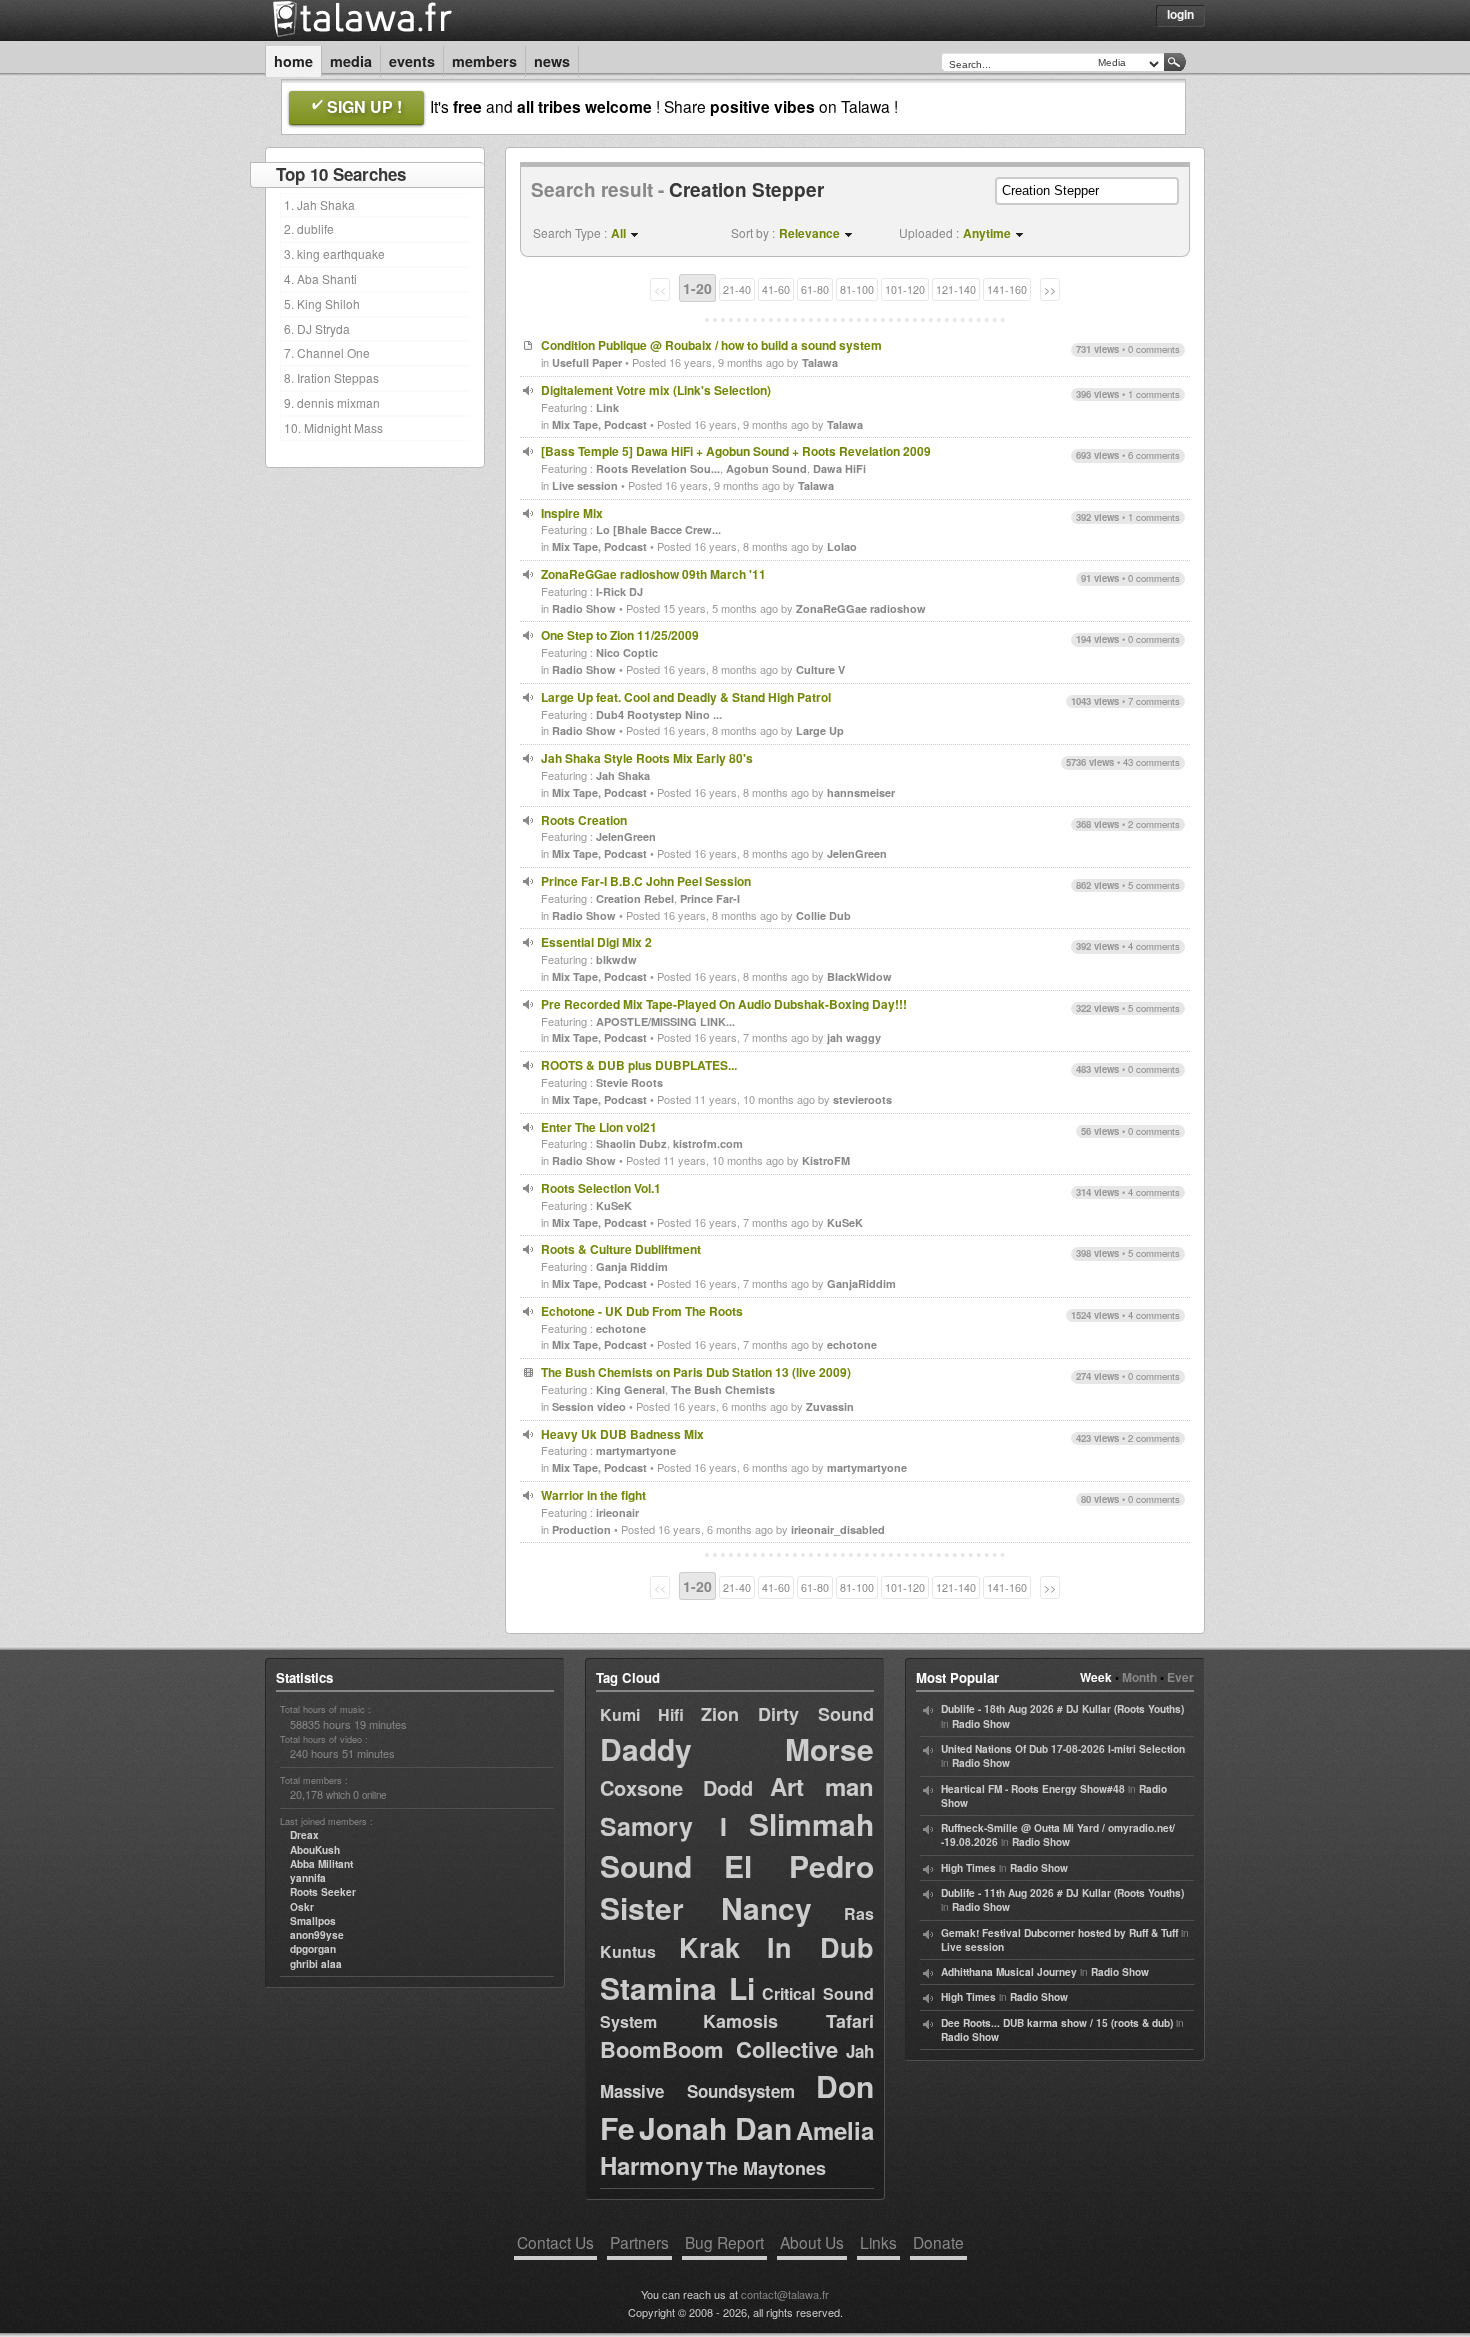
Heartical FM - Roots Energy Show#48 (1033, 1789)
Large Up (820, 730)
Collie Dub (823, 915)
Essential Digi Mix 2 (596, 942)
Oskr (302, 1907)
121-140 (956, 289)
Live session (585, 485)
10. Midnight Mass (333, 427)
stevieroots (862, 1099)
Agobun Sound (766, 468)
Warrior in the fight (593, 1495)
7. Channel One (327, 352)
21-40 (737, 289)
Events (412, 61)
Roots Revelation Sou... (658, 468)
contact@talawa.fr (785, 2294)
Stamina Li (677, 1987)
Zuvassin (830, 1406)
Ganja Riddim (632, 1266)
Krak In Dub (776, 1947)
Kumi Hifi (642, 1714)
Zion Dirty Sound (787, 1714)
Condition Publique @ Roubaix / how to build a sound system (711, 345)
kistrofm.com (708, 1143)
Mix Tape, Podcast (599, 424)
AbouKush (315, 1850)
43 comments (1151, 762)
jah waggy (854, 1037)
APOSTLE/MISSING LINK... (665, 1021)
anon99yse (317, 1935)
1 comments (1154, 394)
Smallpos (313, 1921)
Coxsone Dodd (676, 1787)
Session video (589, 1406)
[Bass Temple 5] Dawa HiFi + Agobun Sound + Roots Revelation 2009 (736, 451)
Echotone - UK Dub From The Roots (642, 1311)
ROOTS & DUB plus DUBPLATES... (639, 1065)
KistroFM (826, 1160)
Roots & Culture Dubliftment (621, 1249)
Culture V (820, 669)
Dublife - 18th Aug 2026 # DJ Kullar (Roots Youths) (1062, 1709)
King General (630, 1389)
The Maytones (766, 2168)
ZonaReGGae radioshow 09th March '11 (653, 574)
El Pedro (799, 1865)
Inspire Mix (572, 513)
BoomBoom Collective (719, 2049)
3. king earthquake (334, 253)
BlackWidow (859, 976)
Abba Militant (321, 1864)
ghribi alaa (316, 1964)
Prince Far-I (710, 898)
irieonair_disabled (838, 1529)
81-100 (857, 289)
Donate (938, 2242)
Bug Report (724, 2242)
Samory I (663, 1826)
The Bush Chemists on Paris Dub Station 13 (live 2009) (696, 1372)
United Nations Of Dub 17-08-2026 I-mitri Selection (1063, 1749)
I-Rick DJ (619, 591)
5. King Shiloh (322, 303)
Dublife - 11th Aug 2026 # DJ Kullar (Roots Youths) (1062, 1893)
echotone (621, 1328)
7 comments (1154, 701)
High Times (968, 1868)
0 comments (1154, 349)
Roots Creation (584, 820)
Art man (822, 1786)
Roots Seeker (323, 1892)
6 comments (1154, 455)
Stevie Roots (629, 1082)
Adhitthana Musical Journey (1009, 1972)
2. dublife (309, 228)
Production (581, 1529)
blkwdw (616, 959)
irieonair (617, 1512)
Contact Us (555, 2242)
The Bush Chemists (723, 1389)
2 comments (1154, 824)
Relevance (809, 233)
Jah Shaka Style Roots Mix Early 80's (647, 758)
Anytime (987, 233)
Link (607, 407)
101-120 (905, 289)
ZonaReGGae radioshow (861, 608)
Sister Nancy (706, 1907)
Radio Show (584, 608)
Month (1139, 1677)
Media (351, 61)
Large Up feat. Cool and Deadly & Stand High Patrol (686, 697)
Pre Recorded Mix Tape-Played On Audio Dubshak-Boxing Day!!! (724, 1004)
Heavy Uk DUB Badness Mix (622, 1434)
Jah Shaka (623, 775)
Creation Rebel (635, 898)
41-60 (776, 289)
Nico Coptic (627, 652)
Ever (1180, 1677)
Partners (639, 2242)
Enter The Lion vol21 (599, 1127)
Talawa (820, 362)
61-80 (815, 289)
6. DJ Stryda (317, 328)
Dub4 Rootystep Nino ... (659, 714)
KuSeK (614, 1205)
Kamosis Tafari (788, 2021)
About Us (812, 2242)
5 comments (1154, 885)
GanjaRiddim (861, 1283)
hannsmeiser (861, 792)
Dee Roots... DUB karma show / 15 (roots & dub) (1057, 2023)
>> (1050, 289)
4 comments (1154, 946)
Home (293, 61)
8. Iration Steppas (331, 377)
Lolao (842, 546)
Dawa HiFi (839, 468)
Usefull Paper (587, 362)
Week (1096, 1677)
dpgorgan (313, 1949)
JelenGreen (626, 836)
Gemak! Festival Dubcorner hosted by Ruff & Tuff (1059, 1933)
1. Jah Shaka (319, 204)
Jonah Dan (716, 2127)
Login (1180, 14)
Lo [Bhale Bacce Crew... (658, 529)
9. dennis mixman (332, 402)
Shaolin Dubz (631, 1143)
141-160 (1007, 289)
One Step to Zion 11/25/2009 (620, 635)
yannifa (308, 1878)
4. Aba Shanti (320, 278)
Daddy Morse (737, 1748)
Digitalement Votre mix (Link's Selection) (656, 390)
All (618, 233)
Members (484, 61)
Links (878, 2242)
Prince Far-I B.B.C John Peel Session (646, 881)
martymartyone (636, 1450)
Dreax (304, 1835)
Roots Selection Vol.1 (601, 1188)
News (552, 61)
